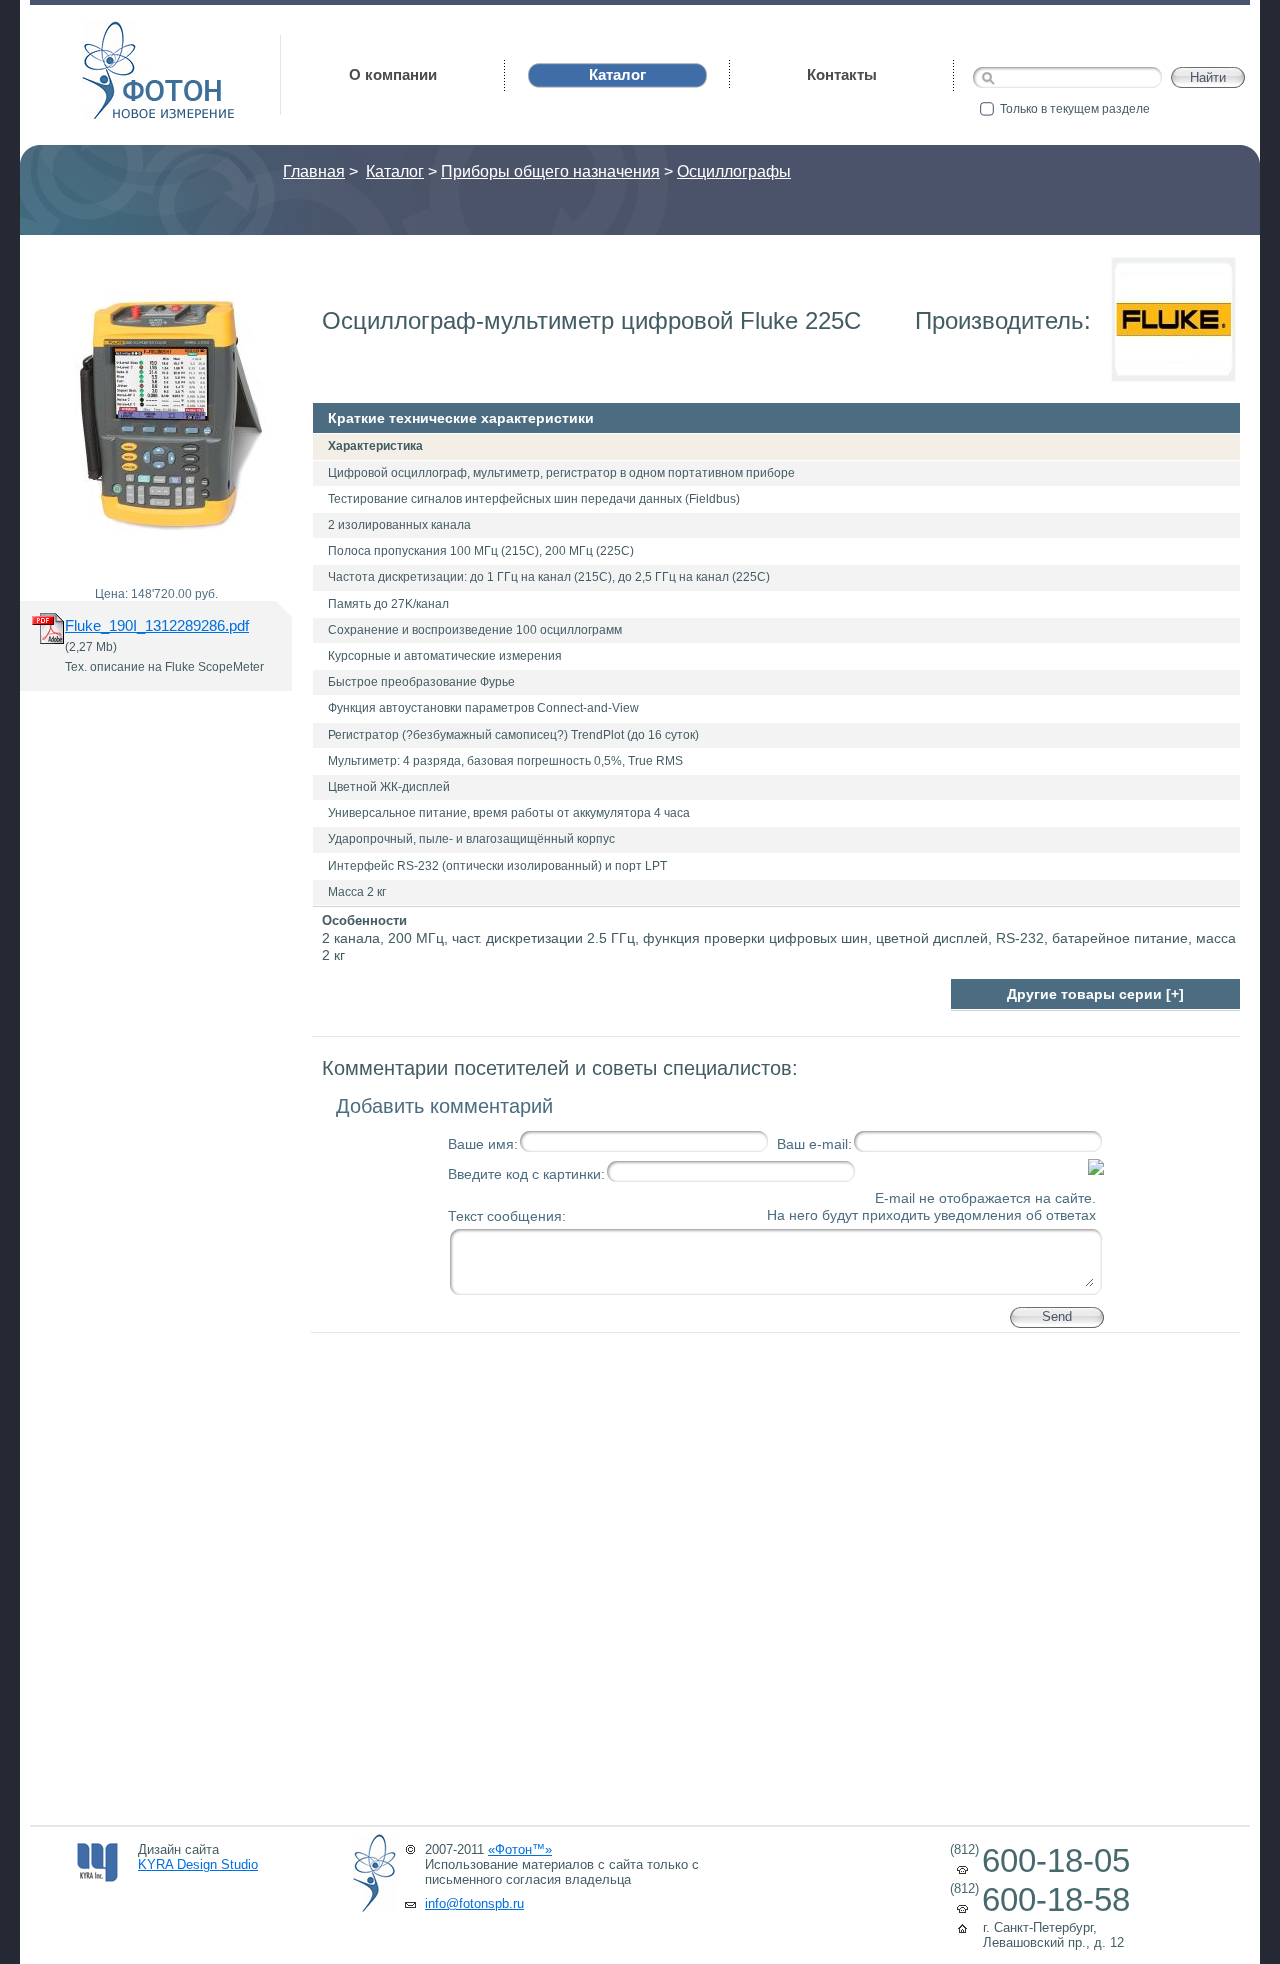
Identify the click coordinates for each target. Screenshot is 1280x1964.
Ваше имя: (483, 1144)
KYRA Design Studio (198, 1864)
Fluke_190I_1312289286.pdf (157, 625)
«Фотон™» (520, 1849)
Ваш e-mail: (814, 1144)
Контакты (842, 74)
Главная (314, 171)
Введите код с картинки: (526, 1174)
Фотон (110, 30)
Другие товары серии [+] (1095, 994)
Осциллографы (734, 171)
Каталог (395, 171)
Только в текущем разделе (1075, 109)
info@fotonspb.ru (474, 1903)
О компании (393, 74)
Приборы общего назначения (550, 171)
